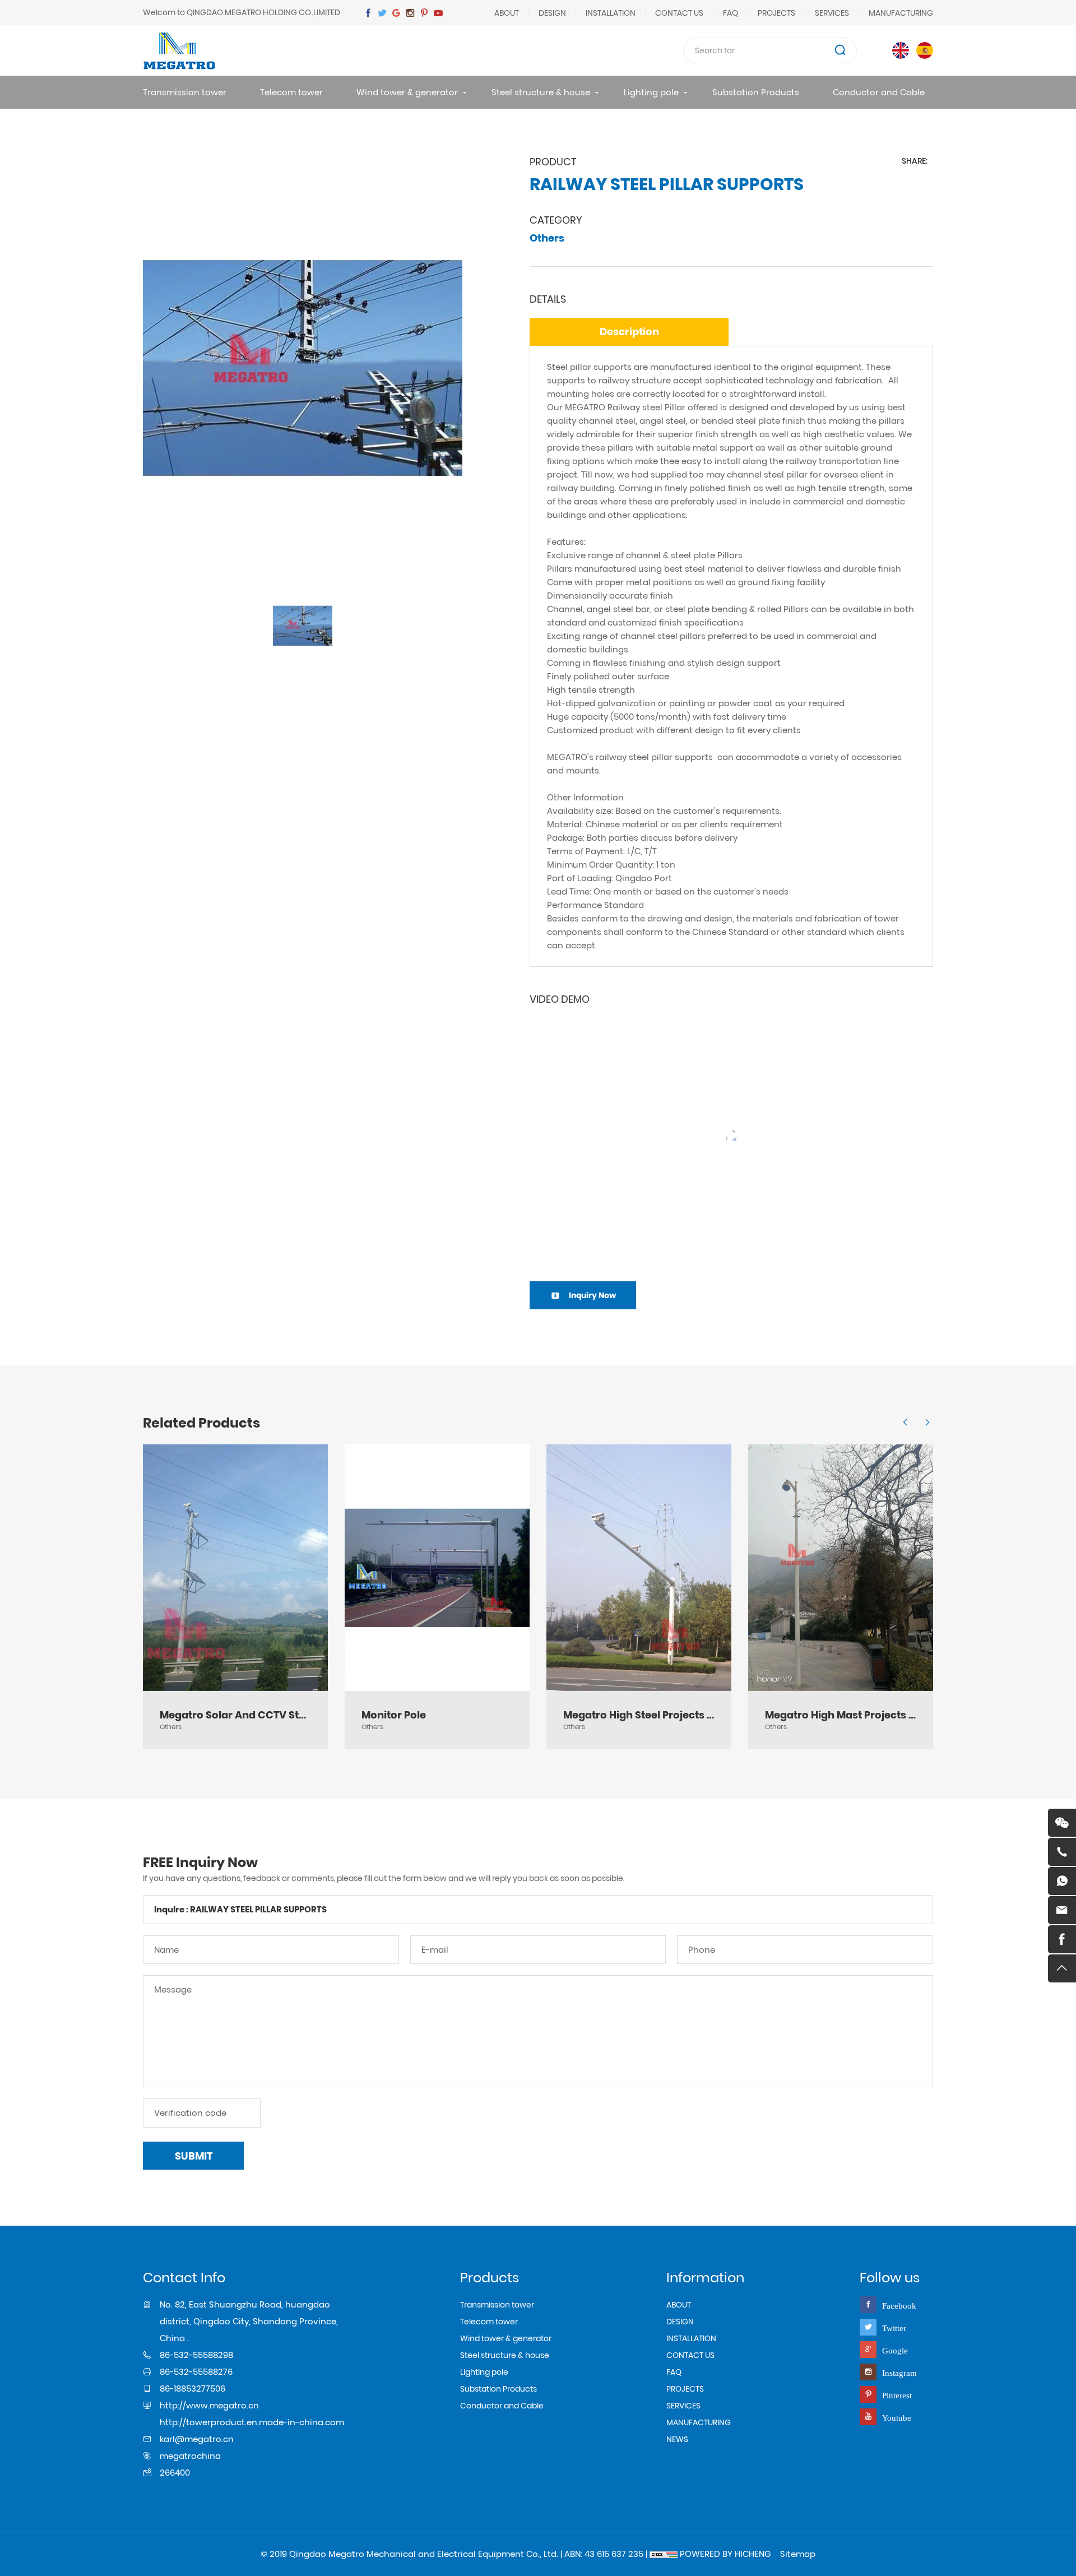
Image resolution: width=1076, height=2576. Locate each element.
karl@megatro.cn (197, 2439)
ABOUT (507, 13)
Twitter (894, 2328)
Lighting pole (651, 92)
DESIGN (552, 13)
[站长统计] (664, 2554)
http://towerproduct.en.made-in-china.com (252, 2422)
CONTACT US (679, 13)
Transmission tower (185, 92)
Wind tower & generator (407, 92)
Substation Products (756, 92)
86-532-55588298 (196, 2355)
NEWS (677, 2439)
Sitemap (798, 2554)
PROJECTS (776, 13)
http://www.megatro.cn (209, 2405)
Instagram (899, 2373)
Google (895, 2350)
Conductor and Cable (879, 92)
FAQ (731, 13)
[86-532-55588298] (1062, 1852)
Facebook (899, 2306)
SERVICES (832, 13)
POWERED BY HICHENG (725, 2554)
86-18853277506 (193, 2389)
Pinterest (897, 2395)
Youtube (897, 2418)
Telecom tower (291, 92)
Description (629, 332)
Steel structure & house (541, 92)
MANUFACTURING (901, 13)
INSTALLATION (611, 13)
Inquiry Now (592, 1295)
